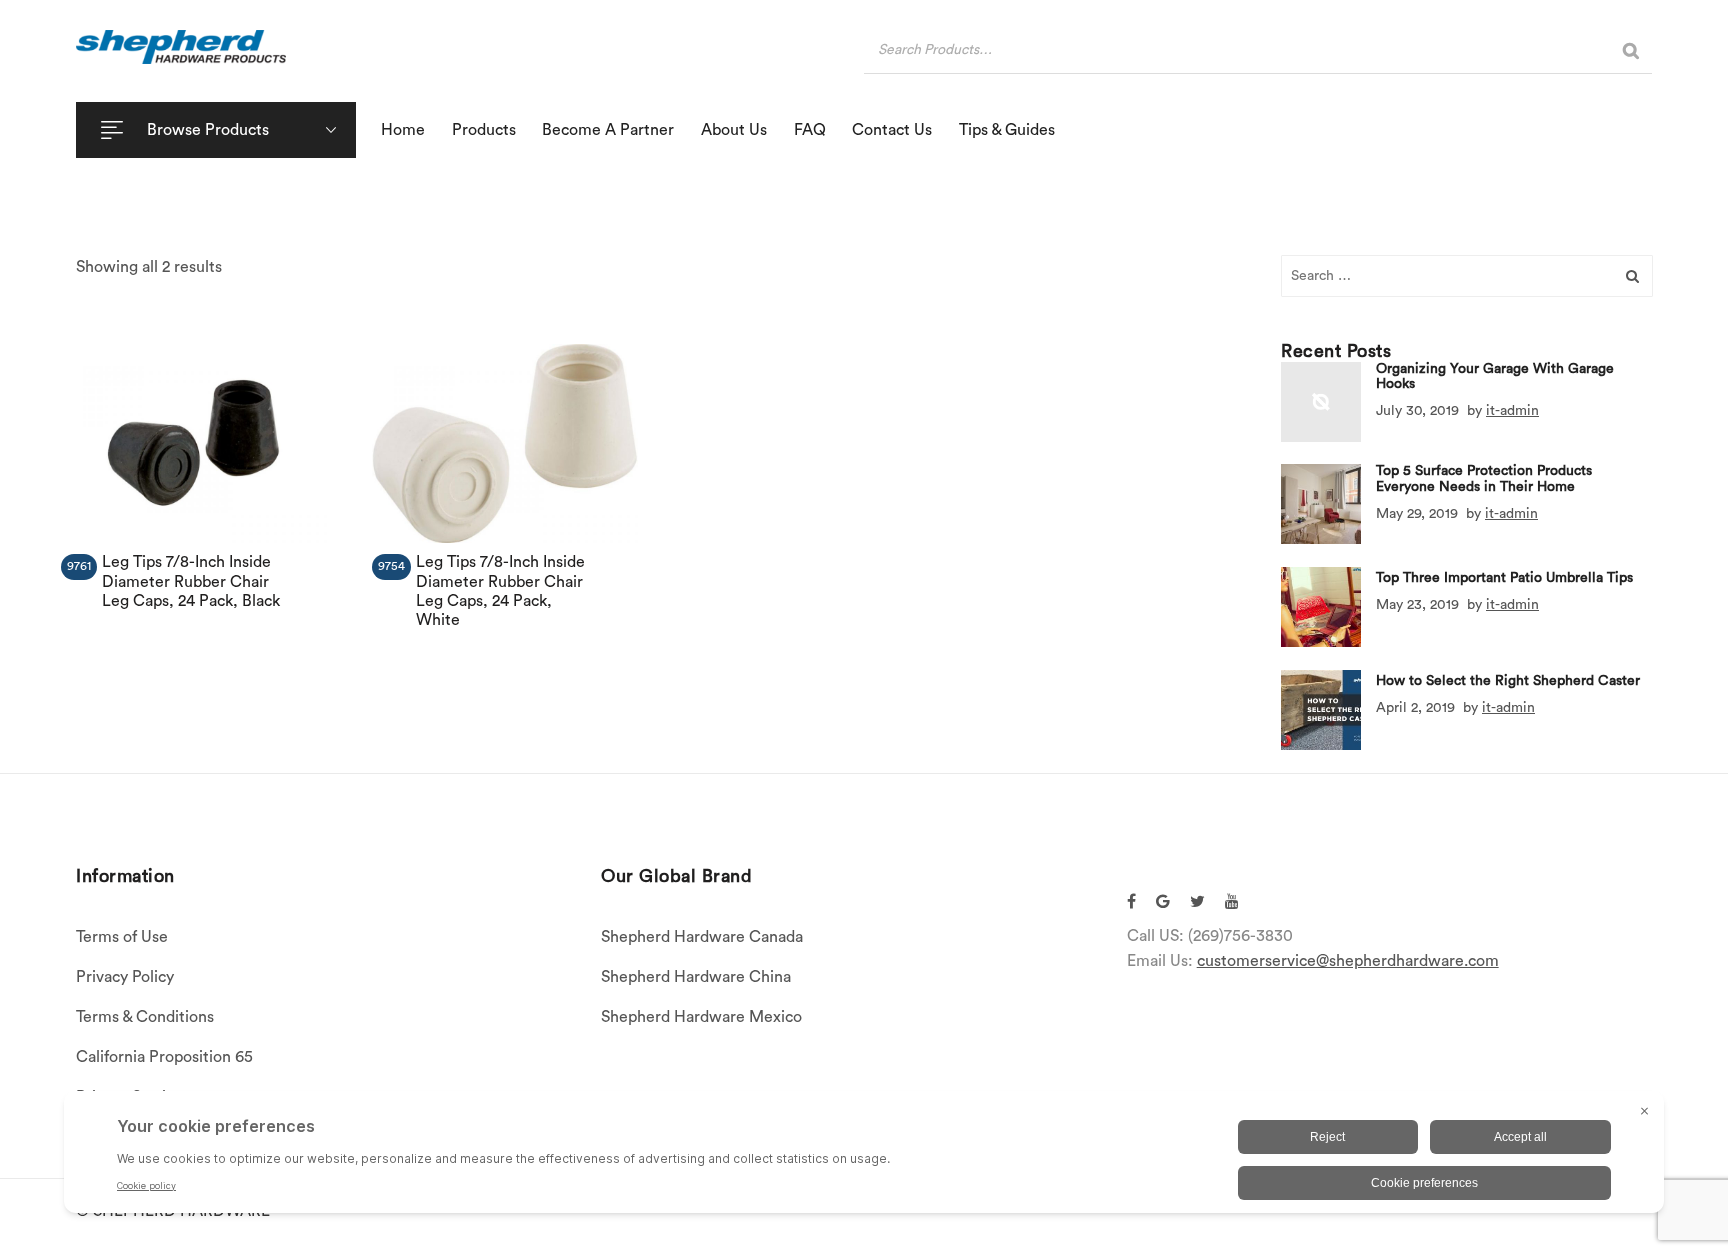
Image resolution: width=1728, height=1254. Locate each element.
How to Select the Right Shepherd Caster (1508, 681)
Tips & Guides (1007, 130)
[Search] (1631, 50)
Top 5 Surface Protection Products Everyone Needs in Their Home (1484, 479)
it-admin (1512, 411)
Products (484, 130)
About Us (734, 130)
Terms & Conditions (145, 1017)
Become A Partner (608, 130)
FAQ (810, 130)
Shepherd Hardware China (696, 977)
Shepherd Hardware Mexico (701, 1017)
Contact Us (892, 130)
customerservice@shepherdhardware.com (1348, 961)
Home (403, 130)
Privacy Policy (125, 977)
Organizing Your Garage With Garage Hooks (1495, 376)
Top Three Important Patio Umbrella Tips (1504, 578)
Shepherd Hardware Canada (702, 937)
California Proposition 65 (164, 1057)
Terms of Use (122, 937)
